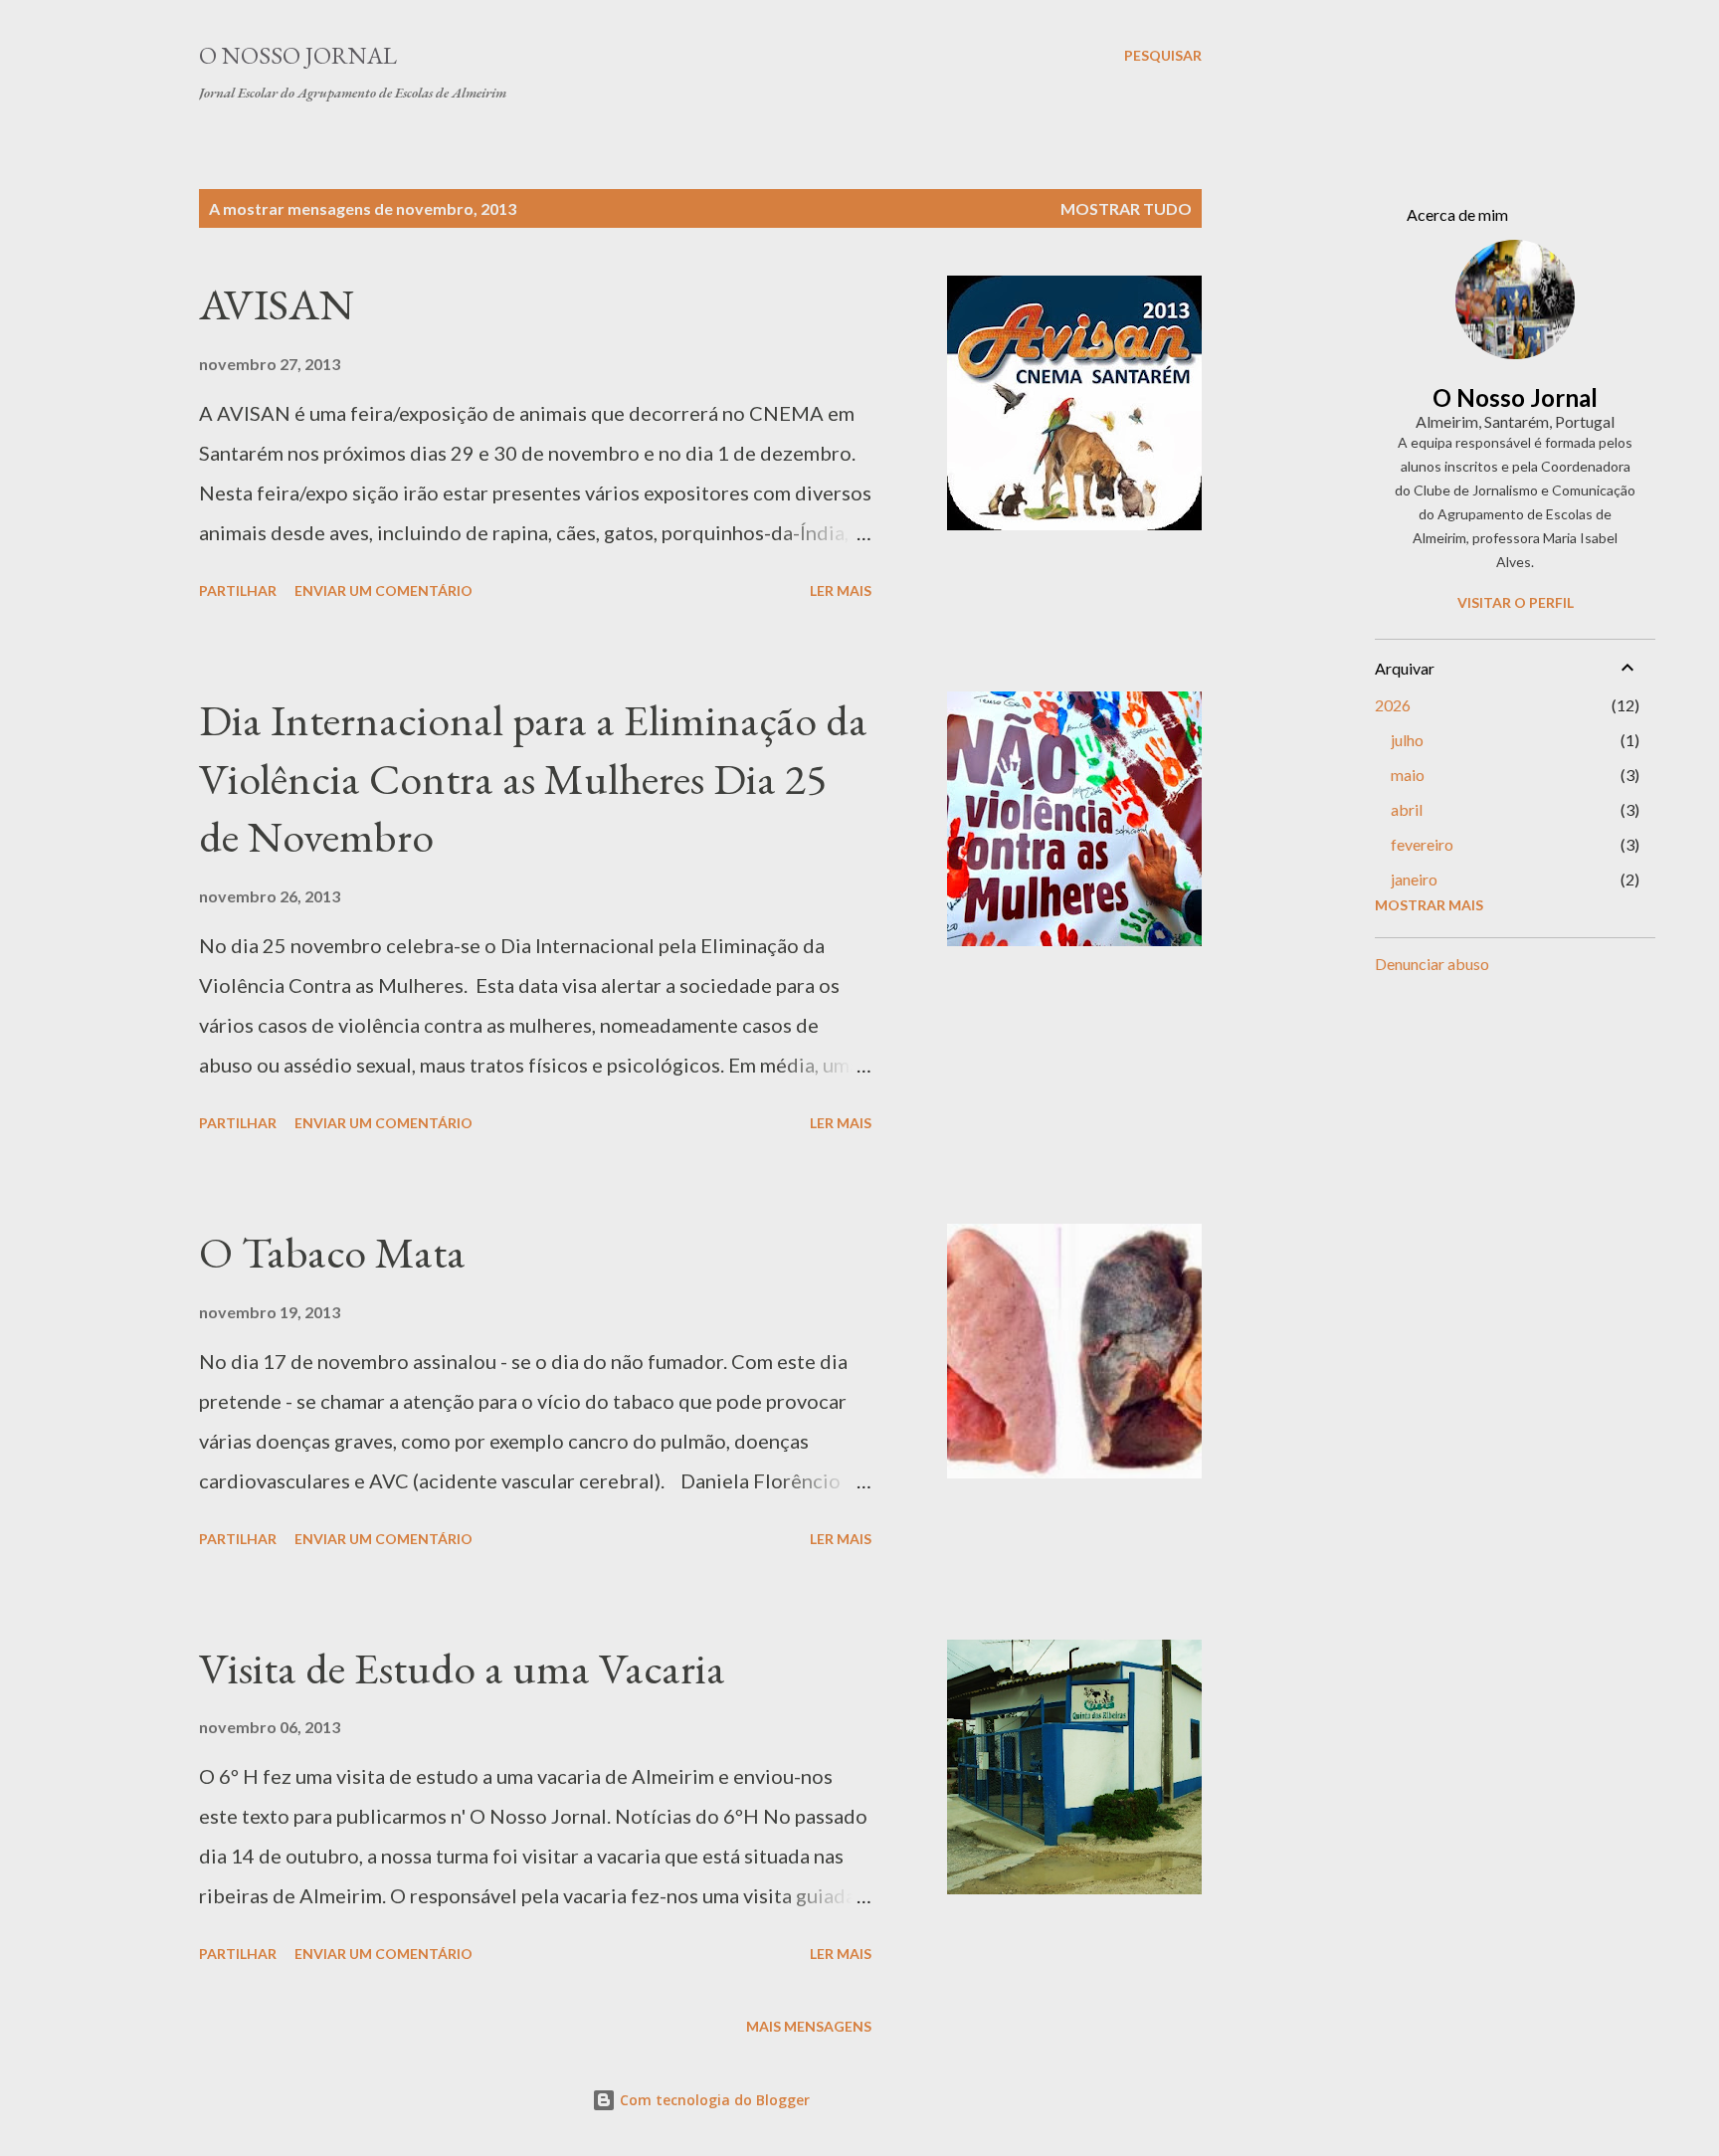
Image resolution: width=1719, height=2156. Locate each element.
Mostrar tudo (1126, 208)
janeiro (1414, 879)
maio (1408, 775)
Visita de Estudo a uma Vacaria (462, 1668)
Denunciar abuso (1432, 964)
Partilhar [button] (238, 590)
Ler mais (841, 590)
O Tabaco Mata (332, 1252)
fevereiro (1422, 844)
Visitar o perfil (1516, 602)
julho (1407, 740)
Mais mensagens (809, 2026)
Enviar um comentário (383, 590)
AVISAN (277, 304)
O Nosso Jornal (298, 55)
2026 (1393, 705)
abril (1407, 809)
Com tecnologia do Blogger (713, 2100)
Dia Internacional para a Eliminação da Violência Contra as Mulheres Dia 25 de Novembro (533, 778)
